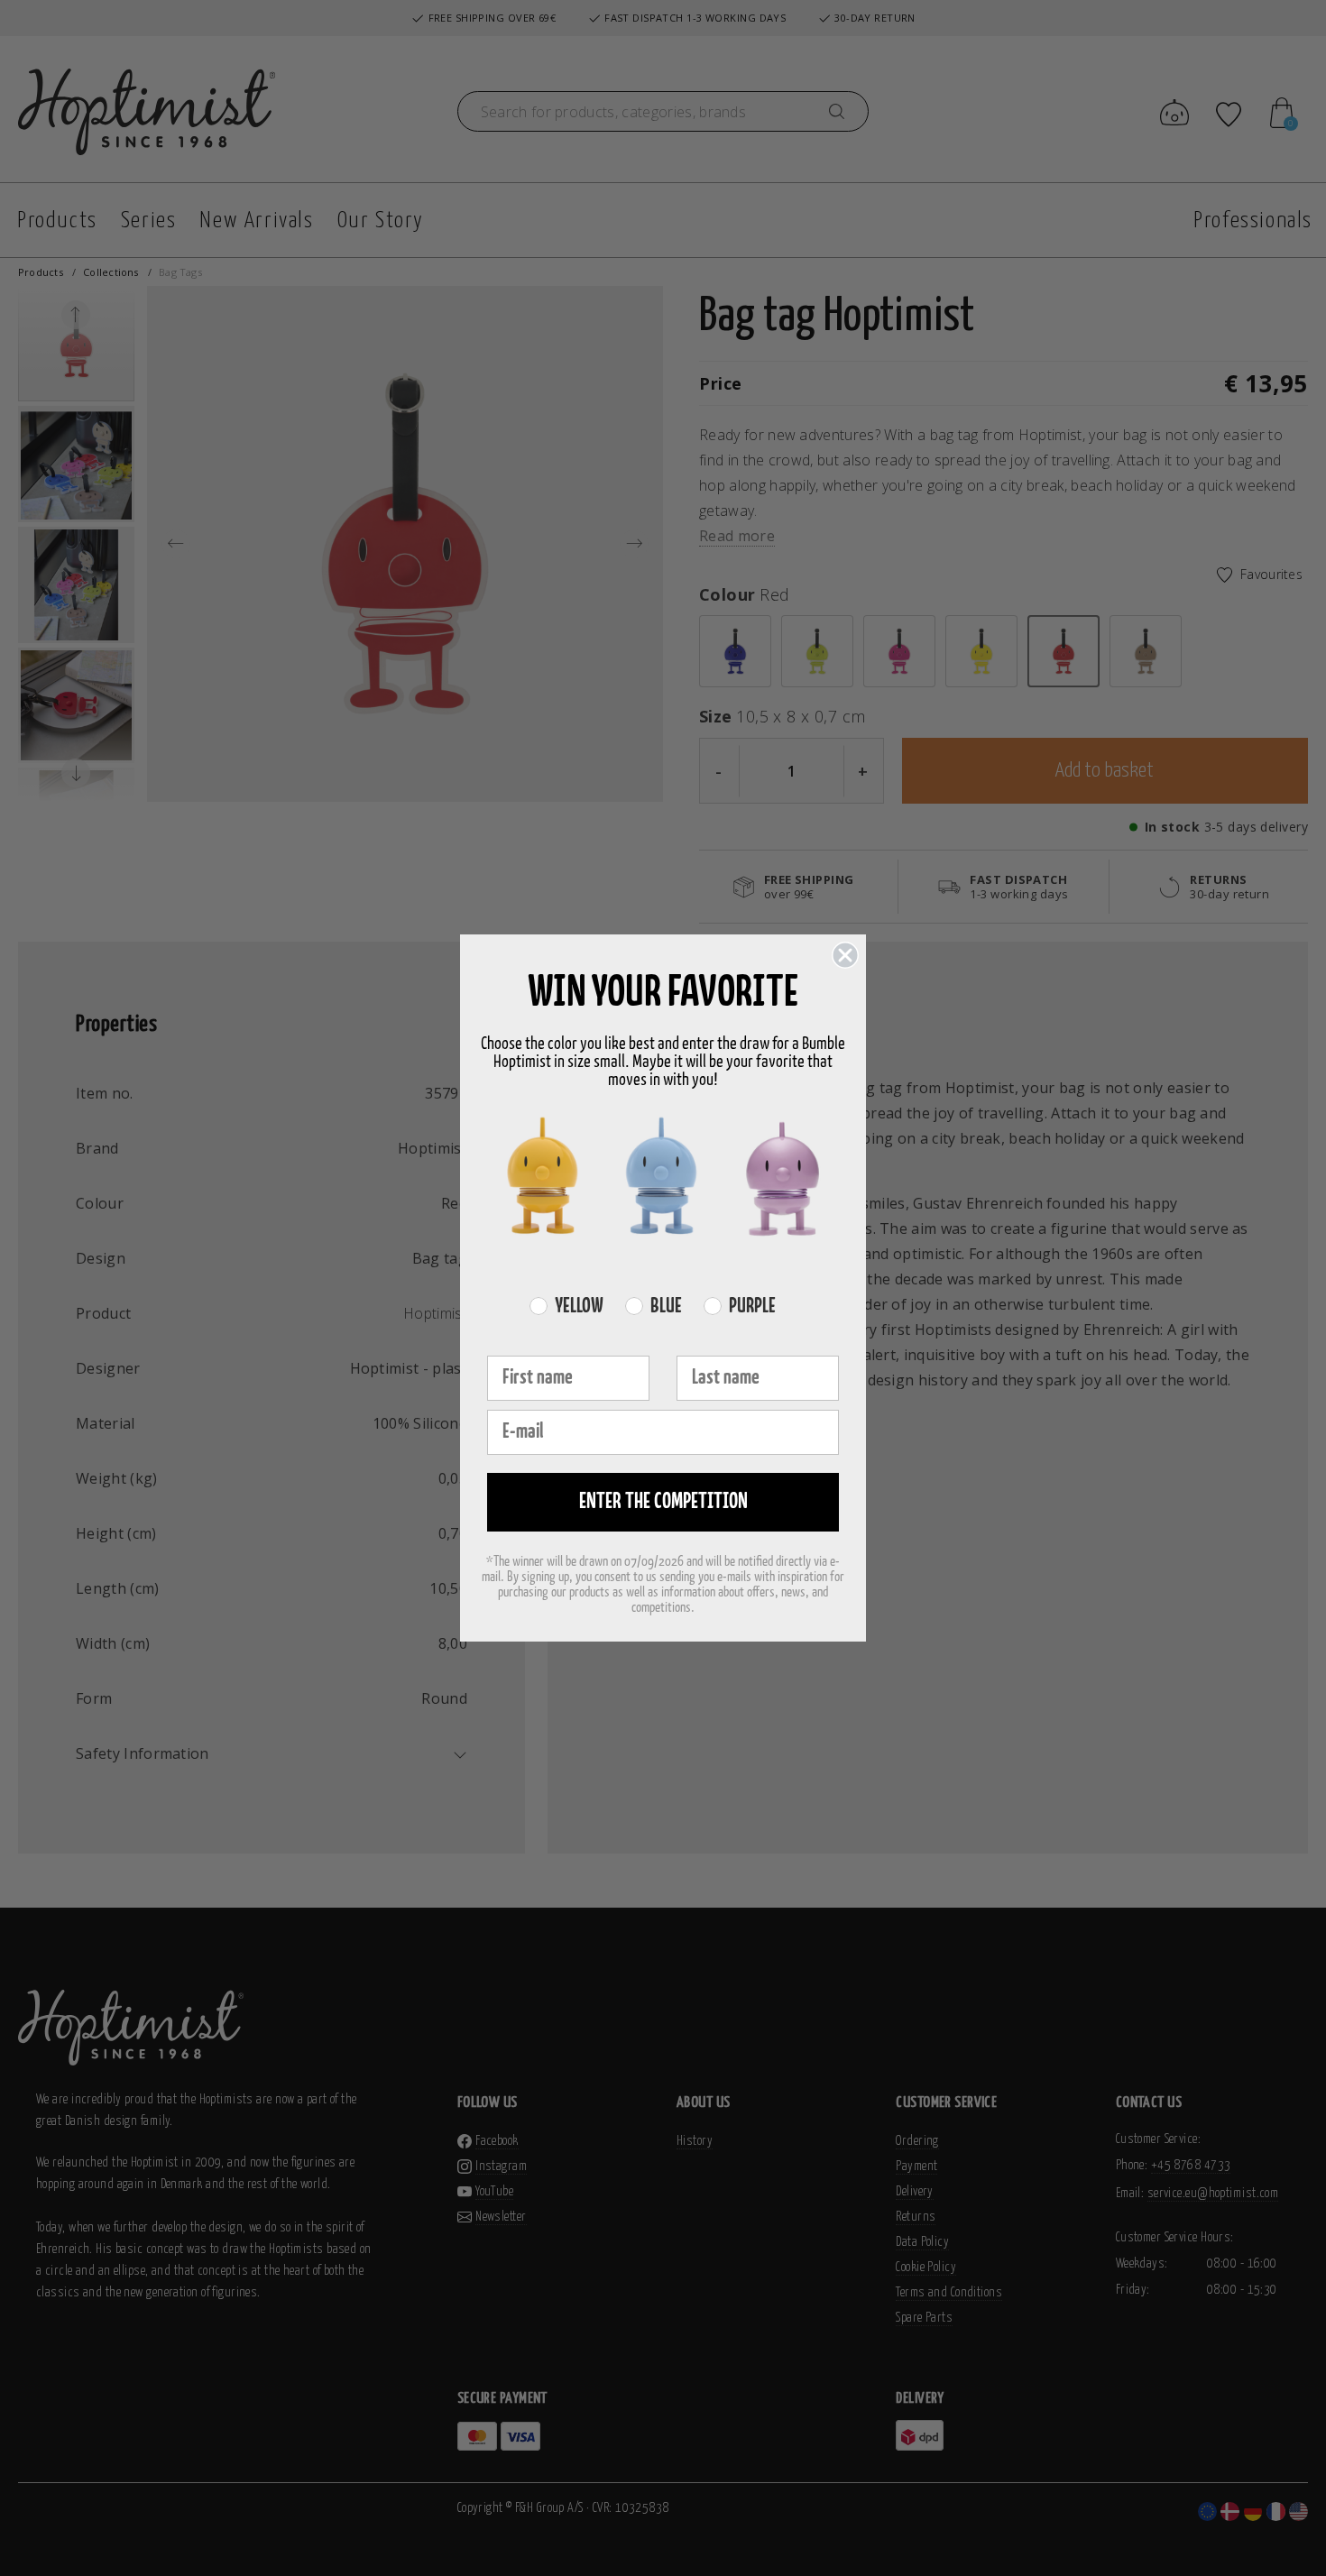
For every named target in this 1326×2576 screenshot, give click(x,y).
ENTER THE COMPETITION (663, 1502)
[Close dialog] (845, 955)
